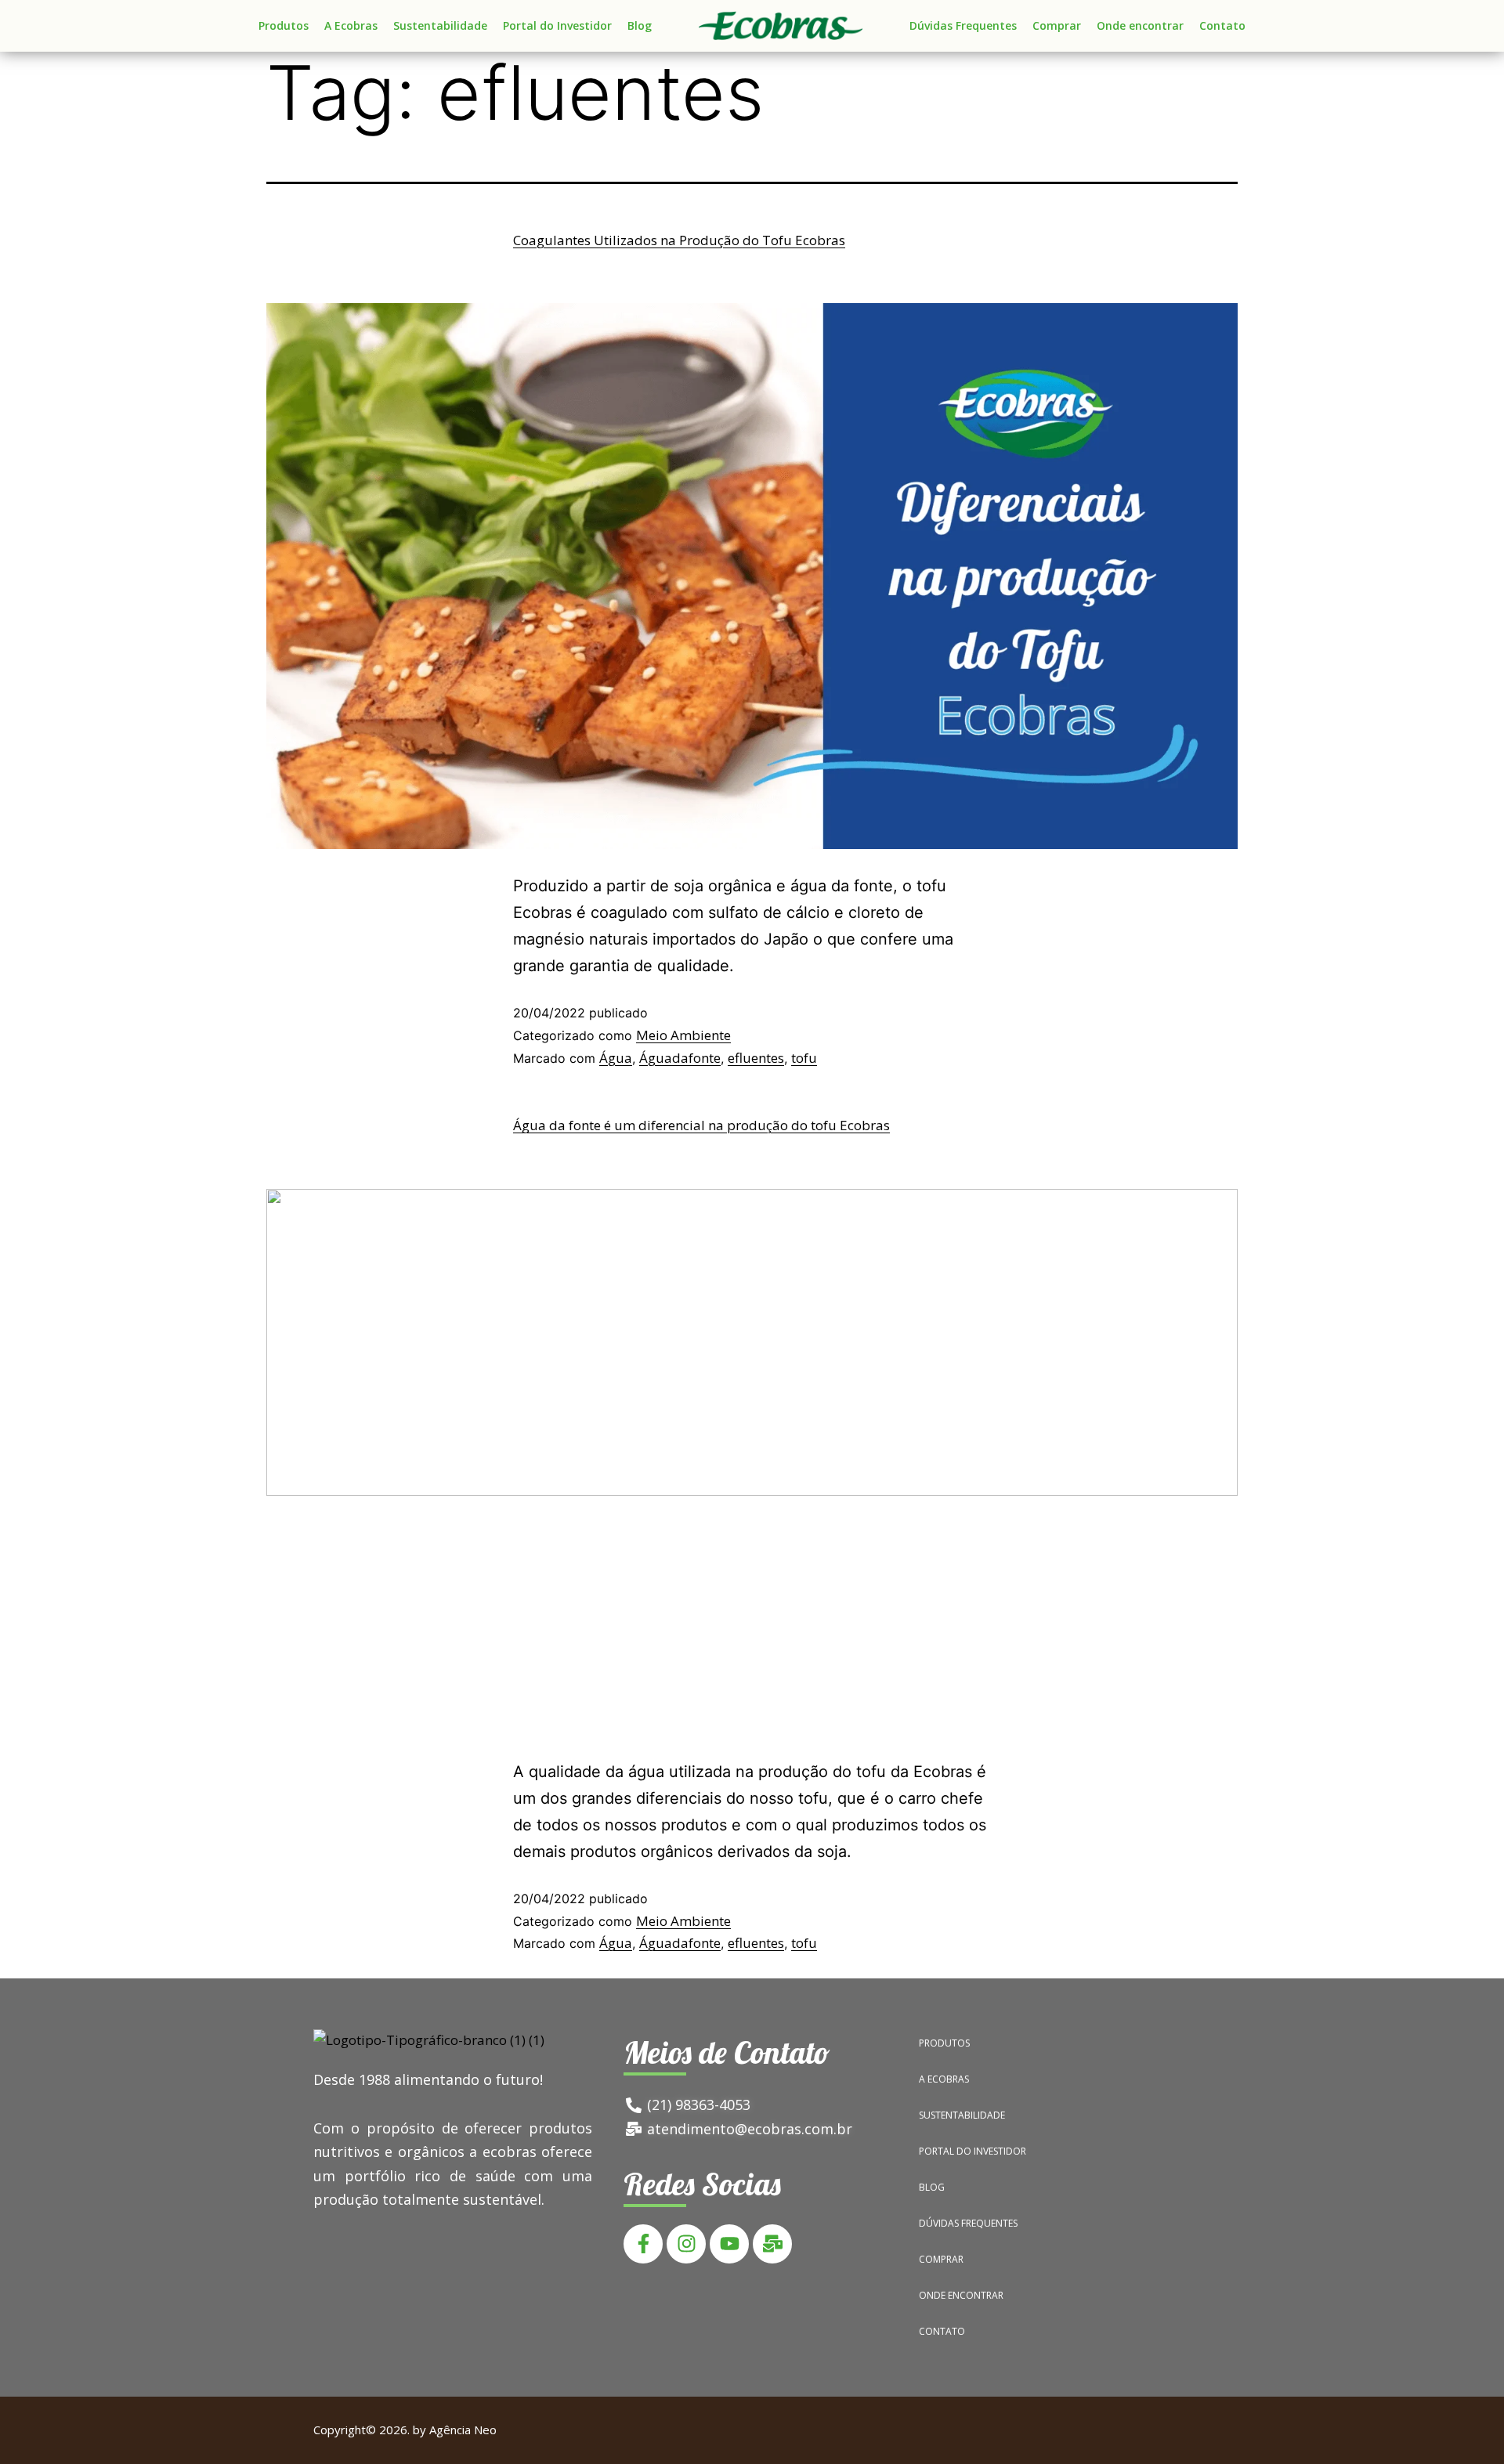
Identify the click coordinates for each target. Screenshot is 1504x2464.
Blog (640, 25)
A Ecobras (351, 25)
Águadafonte (680, 1058)
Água (616, 1058)
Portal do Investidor (557, 25)
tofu (804, 1058)
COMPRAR (941, 2259)
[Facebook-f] (643, 2244)
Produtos (284, 25)
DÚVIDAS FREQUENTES (968, 2223)
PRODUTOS (944, 2043)
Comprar (1057, 25)
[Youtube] (729, 2244)
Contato (1222, 25)
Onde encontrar (1140, 25)
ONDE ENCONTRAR (961, 2295)
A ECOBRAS (944, 2079)
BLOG (932, 2187)
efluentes (756, 1058)
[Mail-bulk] (772, 2244)
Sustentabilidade (440, 25)
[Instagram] (686, 2244)
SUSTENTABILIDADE (962, 2115)
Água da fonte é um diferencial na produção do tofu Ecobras (701, 1125)
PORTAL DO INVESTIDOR (973, 2151)
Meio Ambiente (683, 1035)
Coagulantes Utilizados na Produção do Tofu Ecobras (679, 240)
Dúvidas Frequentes (963, 25)
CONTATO (942, 2331)
